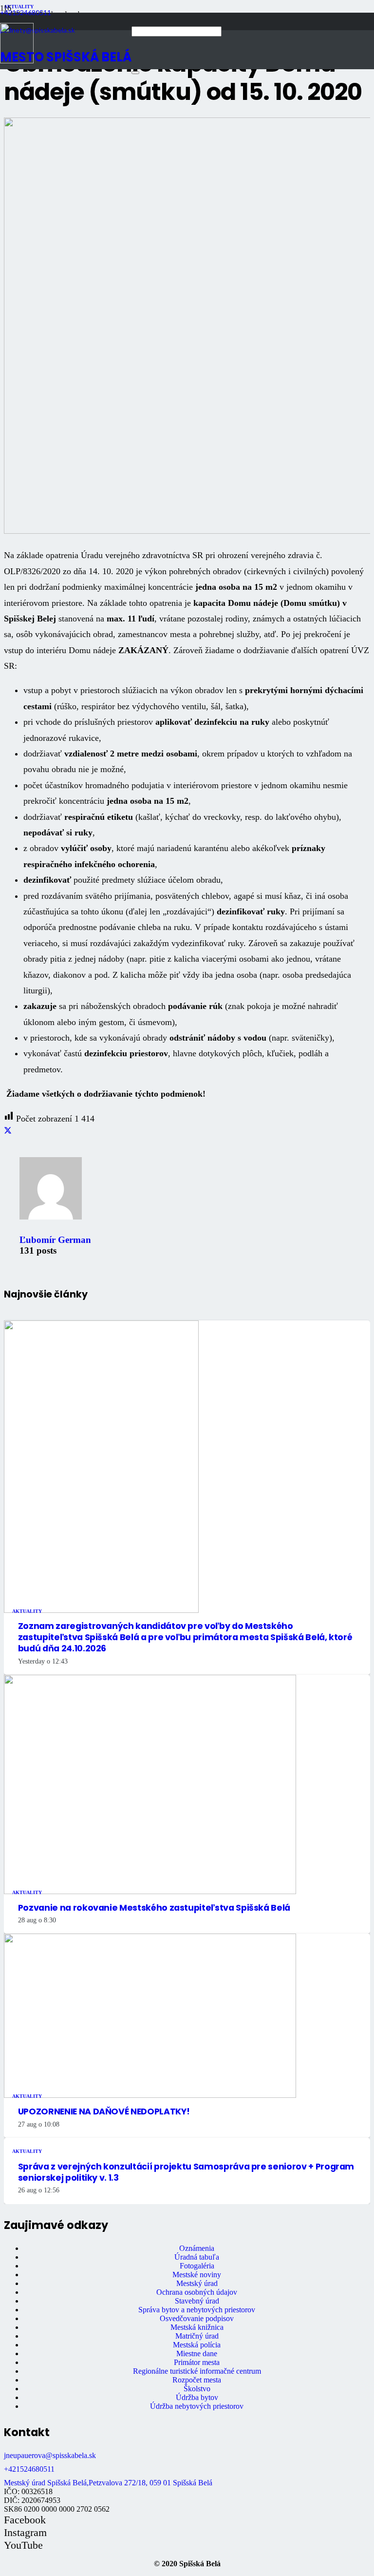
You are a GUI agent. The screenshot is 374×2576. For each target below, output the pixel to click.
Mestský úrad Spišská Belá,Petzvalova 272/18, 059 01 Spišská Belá (108, 2483)
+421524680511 (29, 2469)
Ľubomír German (55, 1240)
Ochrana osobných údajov (197, 2292)
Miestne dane (197, 2353)
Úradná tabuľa (197, 2257)
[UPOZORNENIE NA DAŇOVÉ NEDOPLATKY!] (150, 2095)
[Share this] (8, 1131)
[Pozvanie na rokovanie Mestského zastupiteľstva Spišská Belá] (150, 1891)
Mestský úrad (197, 2283)
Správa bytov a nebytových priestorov (197, 2310)
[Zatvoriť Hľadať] (135, 73)
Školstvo (197, 2389)
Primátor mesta (197, 2362)
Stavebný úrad (197, 2301)
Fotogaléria (197, 2266)
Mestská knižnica (197, 2327)
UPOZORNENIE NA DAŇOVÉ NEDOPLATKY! (104, 2111)
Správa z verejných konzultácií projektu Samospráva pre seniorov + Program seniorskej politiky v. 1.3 (186, 2172)
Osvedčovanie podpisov (197, 2318)
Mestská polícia (197, 2345)
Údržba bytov (197, 2397)
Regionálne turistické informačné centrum (197, 2371)
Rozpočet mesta (197, 2380)
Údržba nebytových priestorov (197, 2406)
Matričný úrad (197, 2336)
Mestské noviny (197, 2275)
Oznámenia (197, 2248)
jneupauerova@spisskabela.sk (50, 2455)
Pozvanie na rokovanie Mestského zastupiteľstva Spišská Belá (154, 1908)
